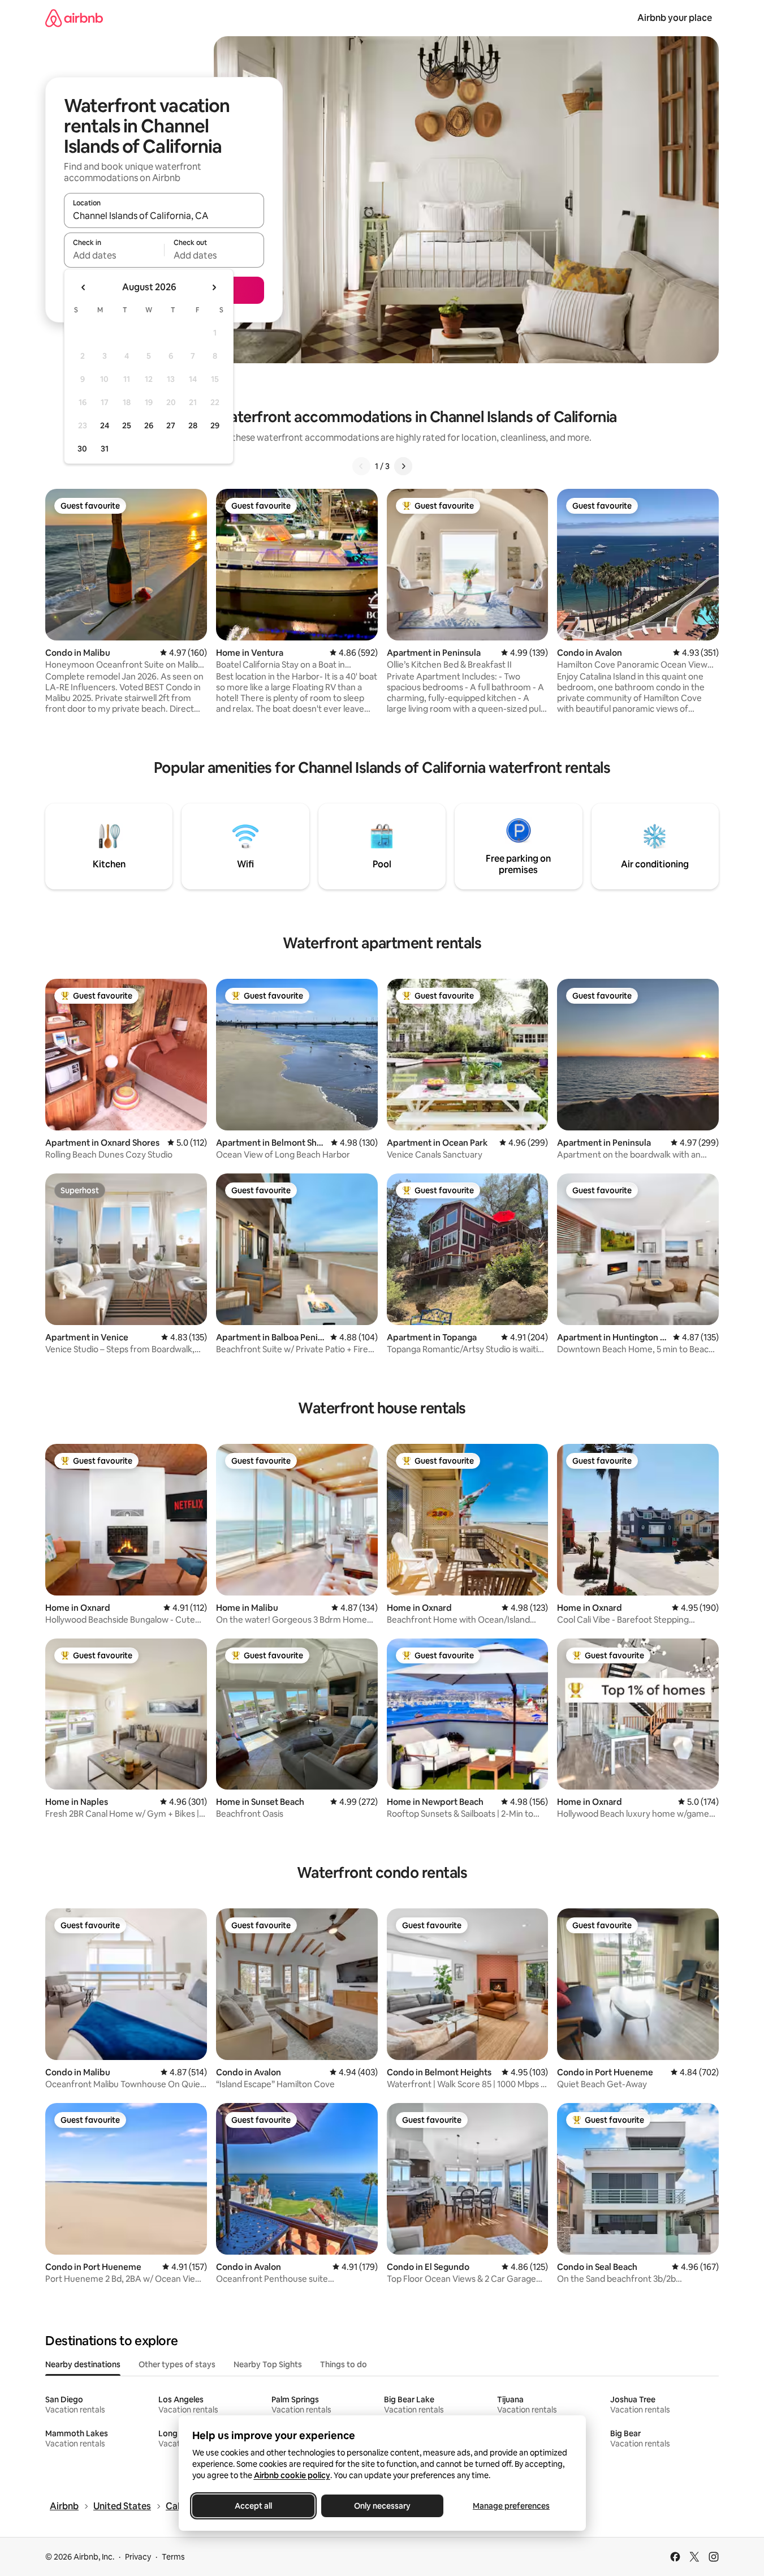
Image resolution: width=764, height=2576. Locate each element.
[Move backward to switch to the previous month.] (84, 287)
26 (149, 425)
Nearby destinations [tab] (83, 2364)
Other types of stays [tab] (177, 2364)
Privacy (138, 2557)
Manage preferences (511, 2506)
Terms (173, 2557)
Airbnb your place (675, 18)
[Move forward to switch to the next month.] (214, 287)
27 (171, 425)
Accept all (253, 2506)
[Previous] (361, 466)
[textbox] (114, 255)
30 (82, 449)
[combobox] (164, 216)
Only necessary (382, 2506)
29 (215, 425)
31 (105, 449)
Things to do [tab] (344, 2364)
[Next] (403, 466)
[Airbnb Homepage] (74, 18)
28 (193, 425)
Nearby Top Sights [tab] (268, 2364)
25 (127, 425)
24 (105, 425)
